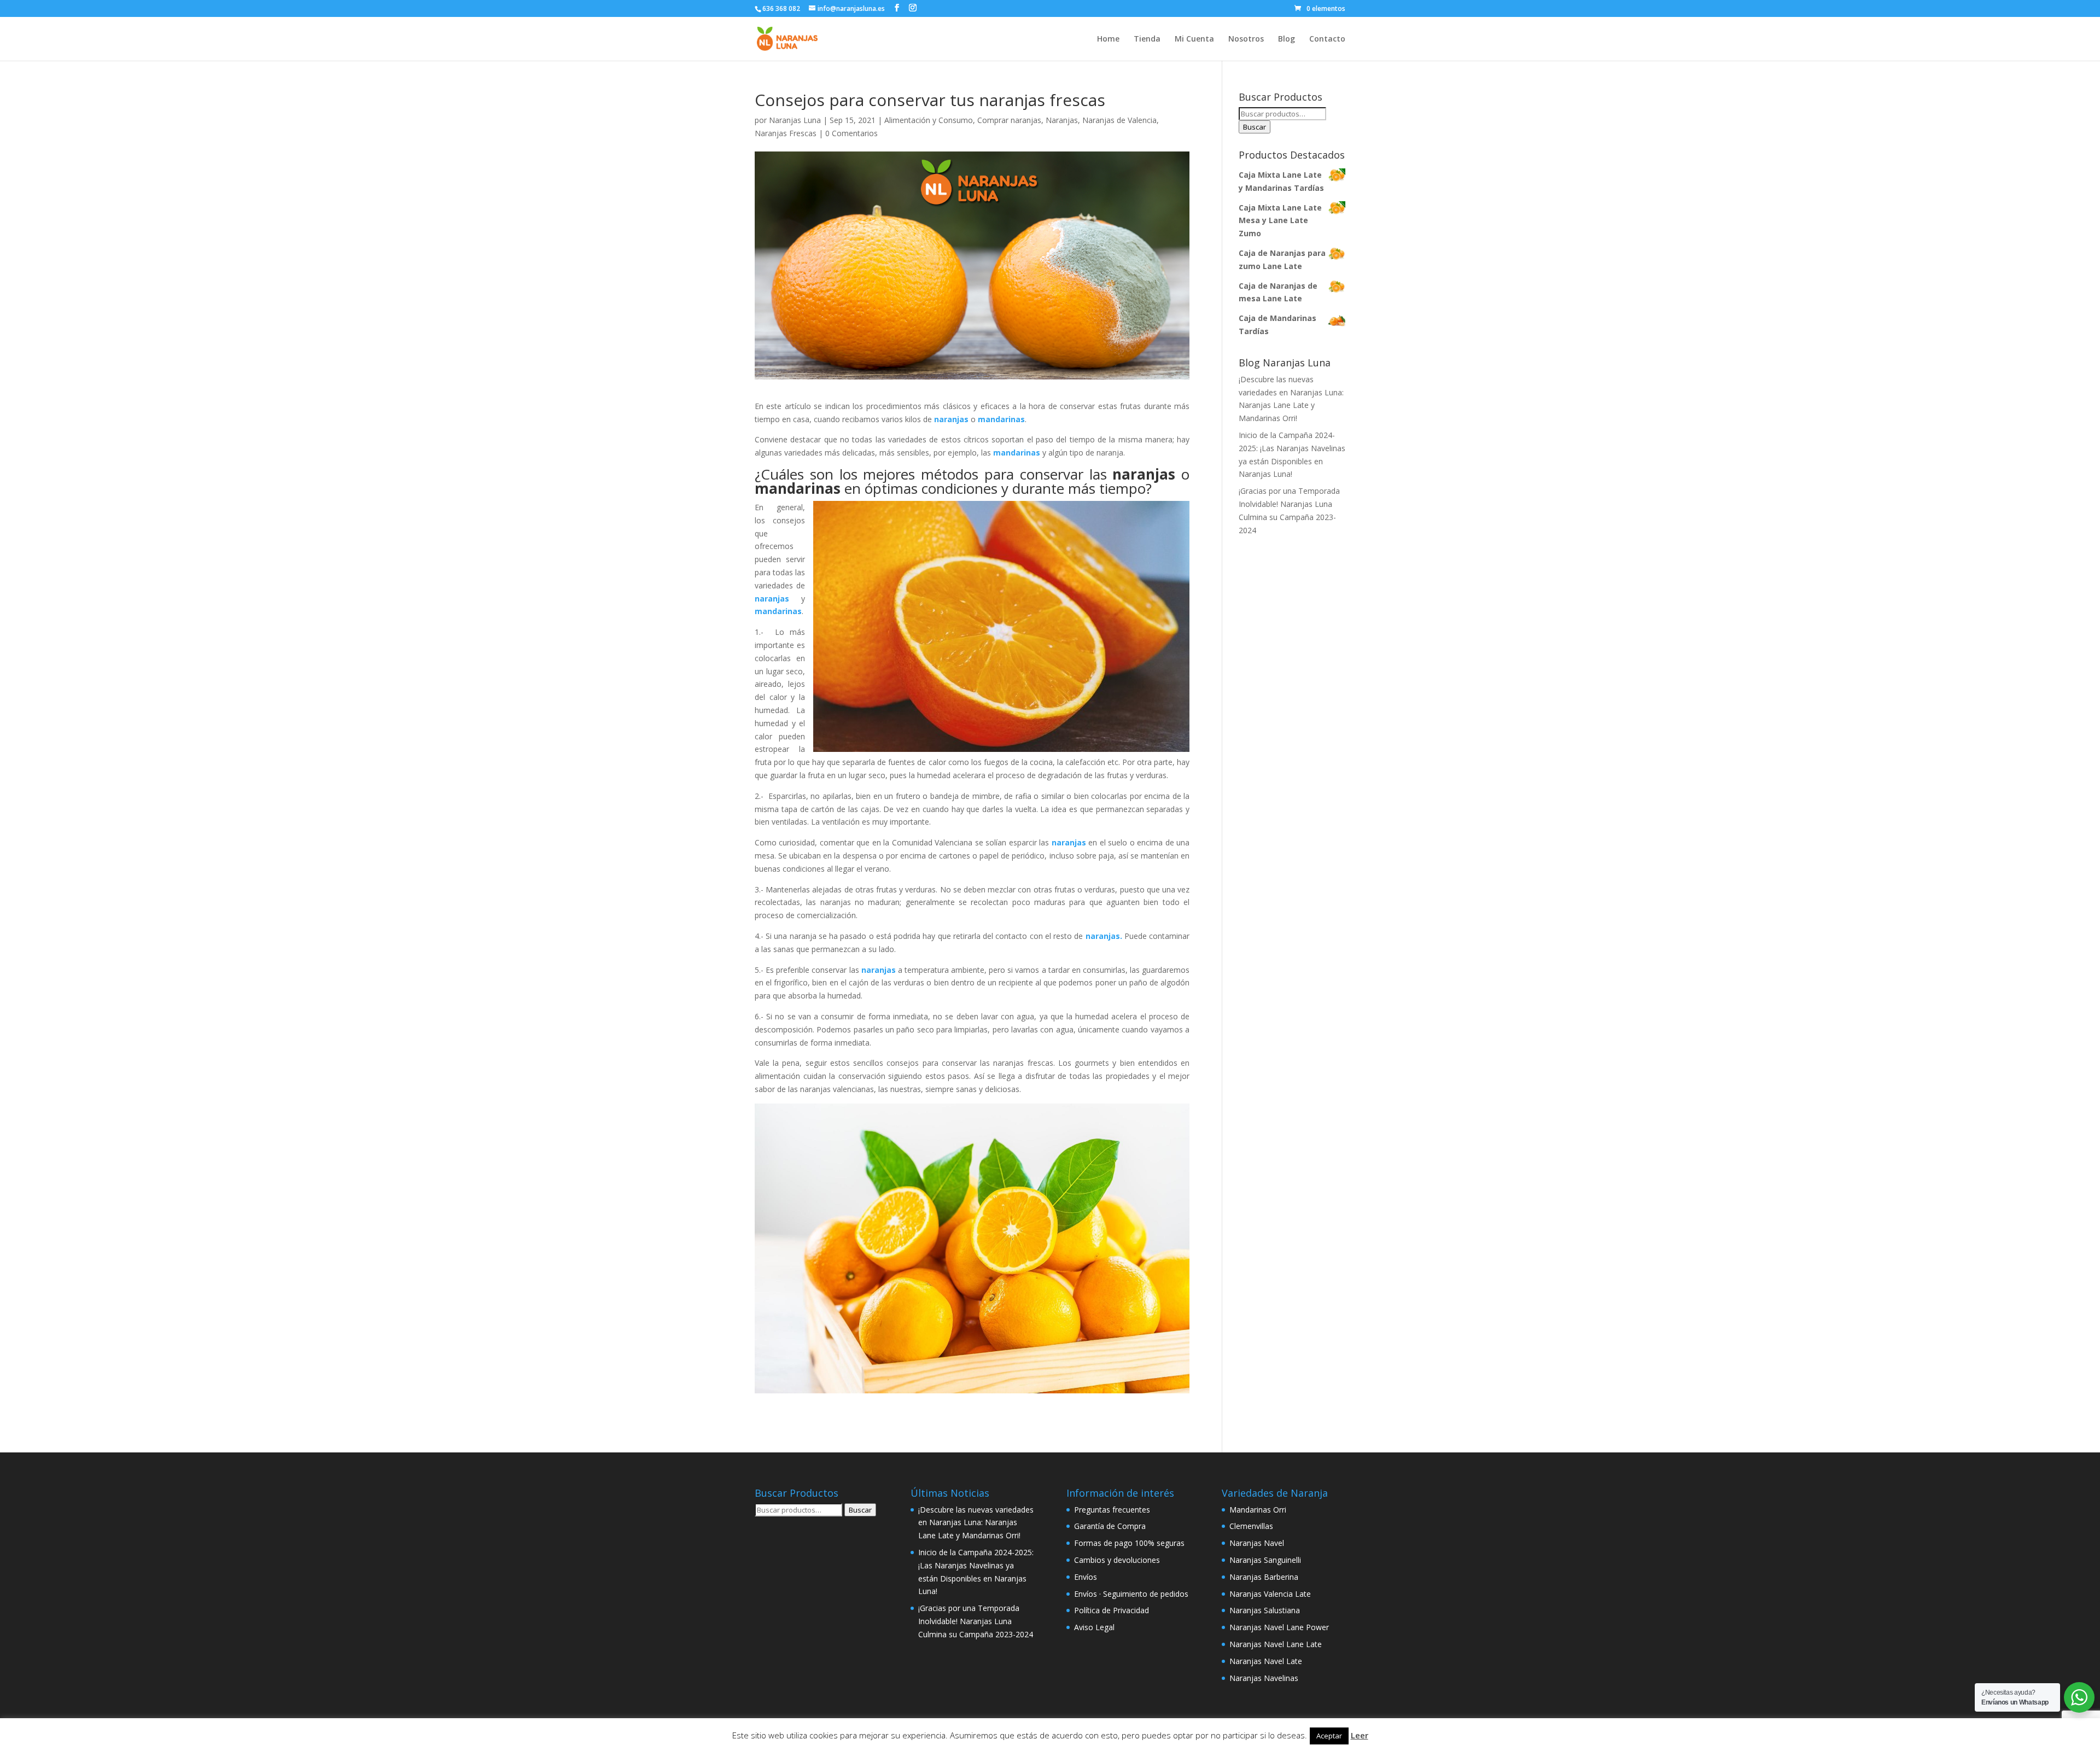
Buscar (1255, 127)
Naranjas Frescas (786, 133)
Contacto (1327, 39)
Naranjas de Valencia (1119, 120)
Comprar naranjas (1009, 120)
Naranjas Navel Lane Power (1279, 1627)
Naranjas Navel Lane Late (1276, 1644)
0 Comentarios (851, 133)
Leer (1360, 1735)
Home (1108, 39)
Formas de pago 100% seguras (1129, 1543)
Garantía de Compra (1110, 1526)
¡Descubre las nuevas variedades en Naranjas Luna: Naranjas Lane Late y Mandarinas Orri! (976, 1523)
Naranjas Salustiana (1265, 1610)
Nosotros (1246, 39)
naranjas (772, 599)
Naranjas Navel (1257, 1543)
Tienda (1147, 39)
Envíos (1086, 1577)
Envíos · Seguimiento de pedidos (1131, 1594)
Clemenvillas (1251, 1526)
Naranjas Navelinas (1264, 1678)
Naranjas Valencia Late (1270, 1594)
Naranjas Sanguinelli (1265, 1560)
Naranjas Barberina (1264, 1577)
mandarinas (798, 488)
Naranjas (1062, 120)
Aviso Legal (1094, 1627)
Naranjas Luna (795, 120)
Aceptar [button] (1329, 1736)
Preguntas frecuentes (1112, 1510)
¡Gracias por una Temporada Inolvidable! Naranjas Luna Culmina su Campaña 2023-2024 (976, 1621)
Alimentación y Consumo (929, 120)
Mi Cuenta (1194, 39)
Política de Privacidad (1112, 1610)
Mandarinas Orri (1258, 1510)
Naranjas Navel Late (1266, 1661)
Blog (1287, 39)
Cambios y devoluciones (1117, 1560)
